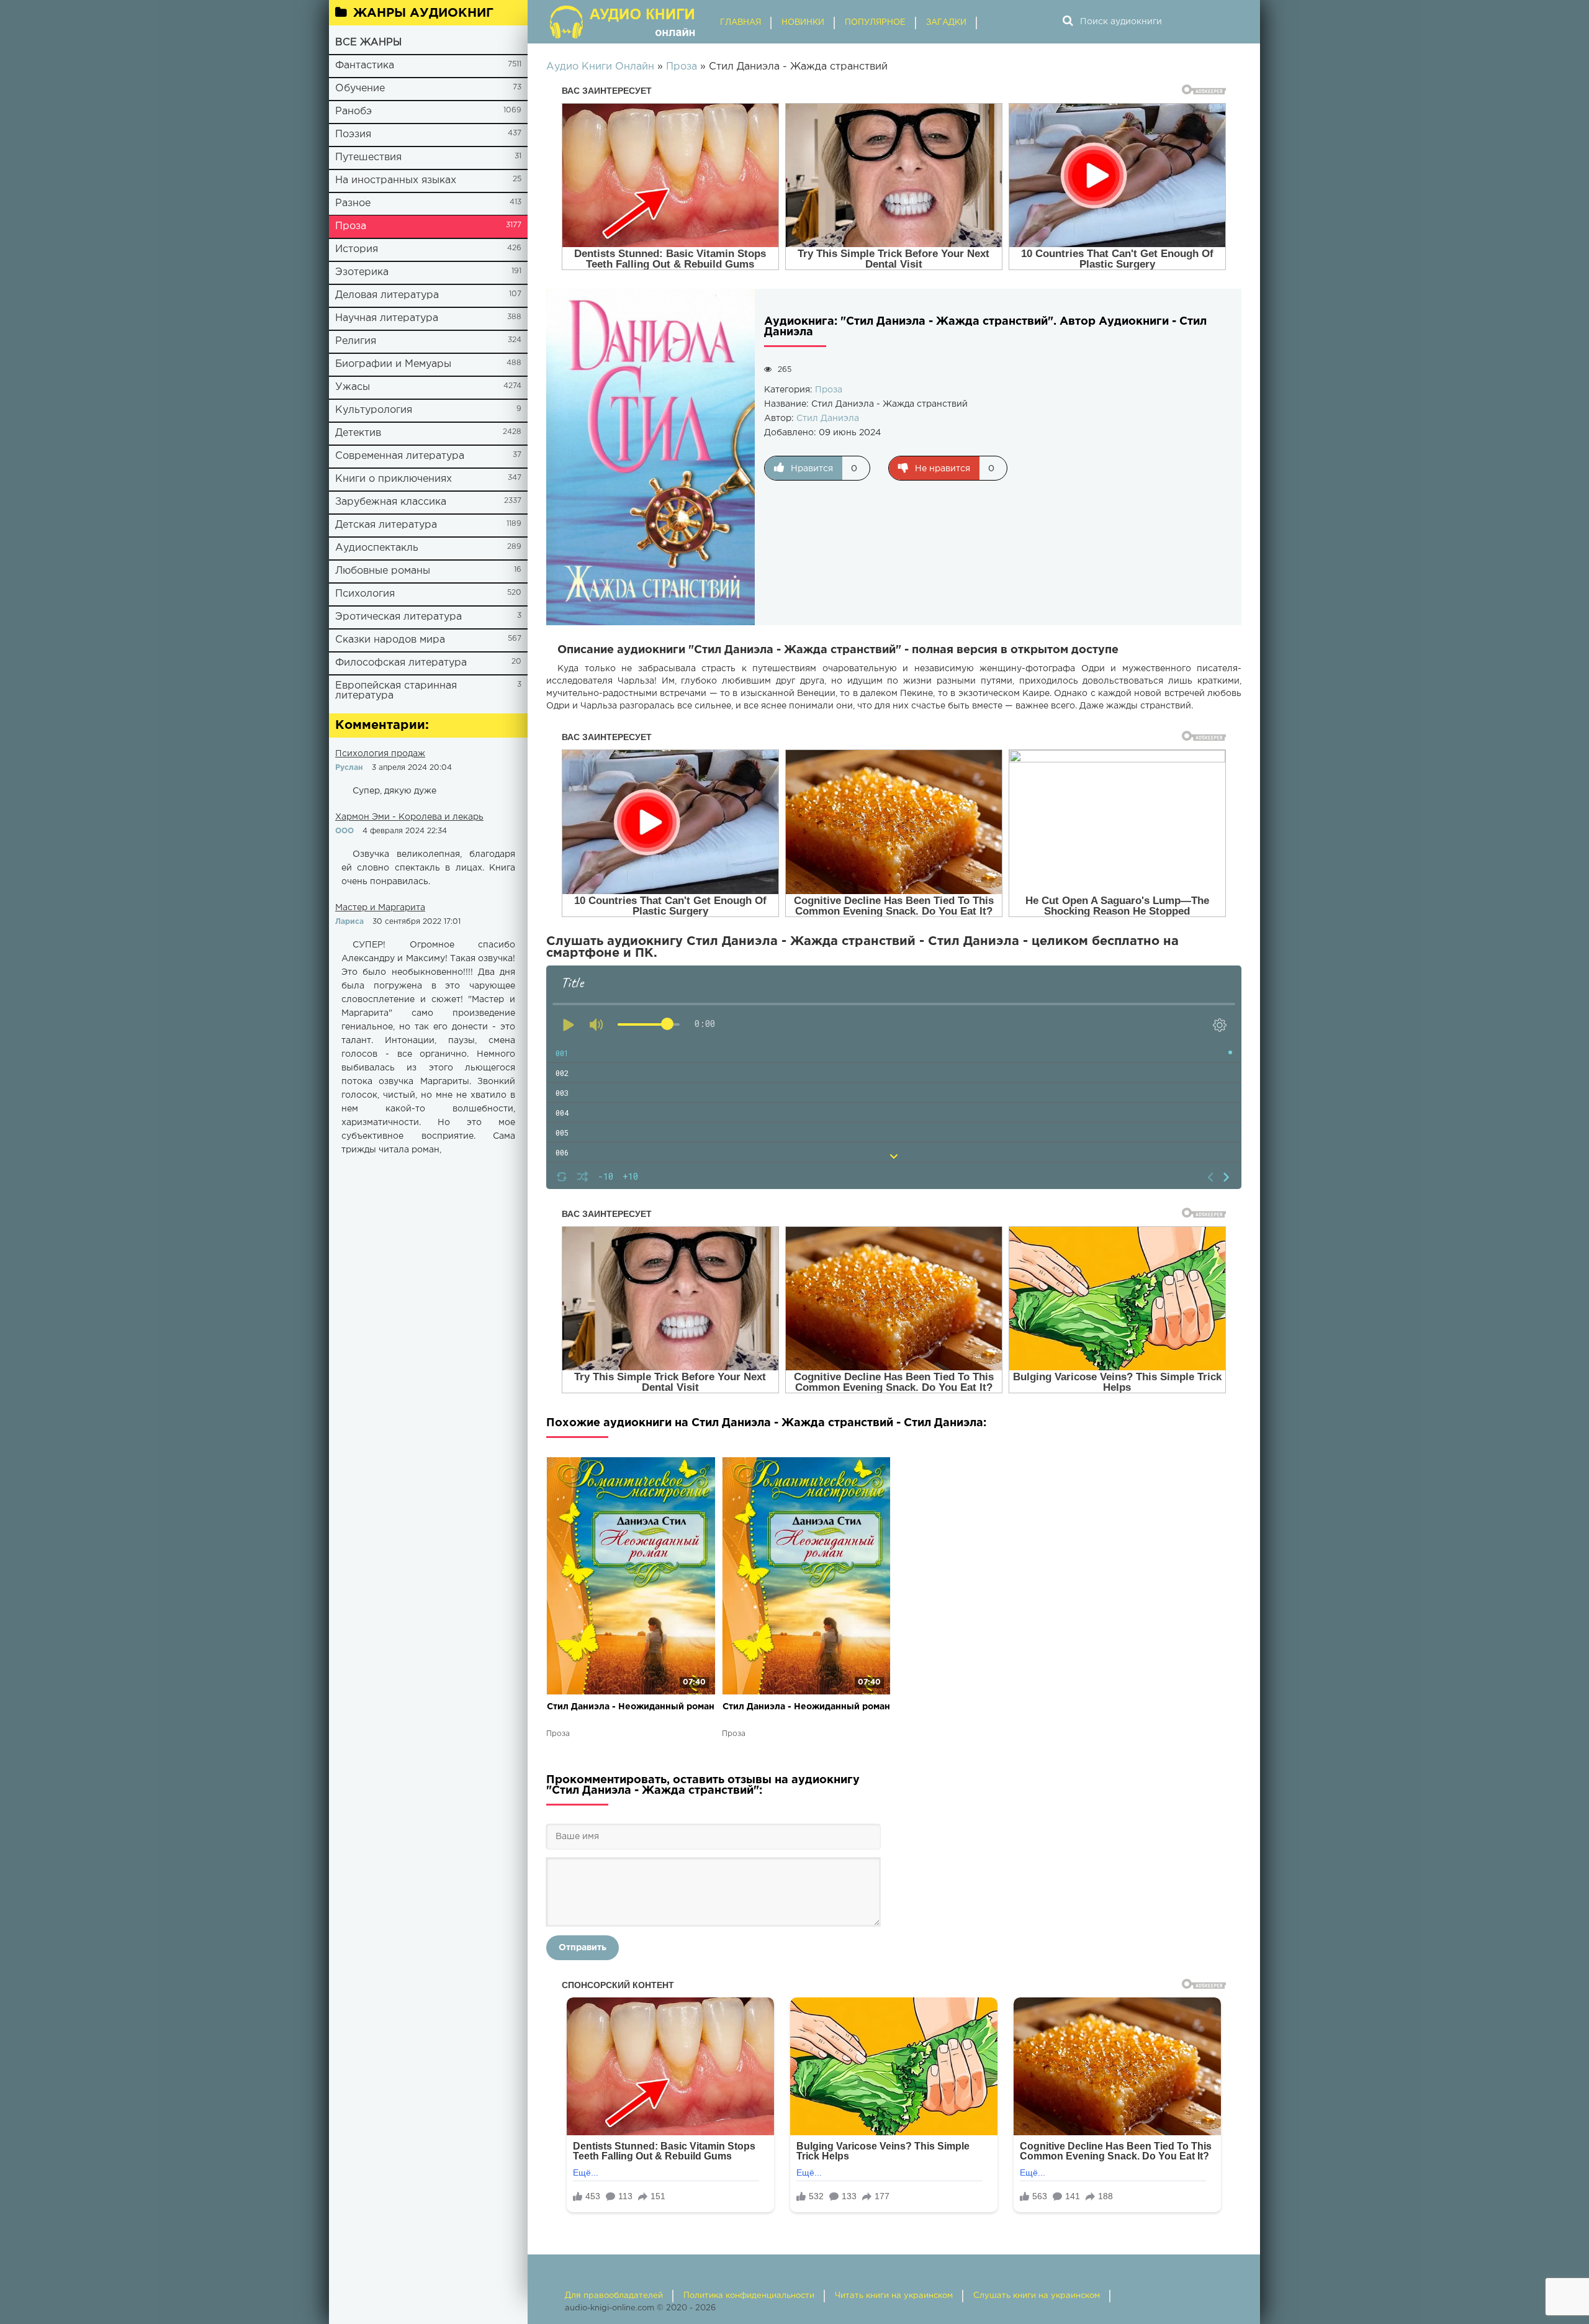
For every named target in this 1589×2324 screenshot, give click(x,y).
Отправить (583, 1948)
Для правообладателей (614, 2296)
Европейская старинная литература (396, 691)
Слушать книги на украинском (1037, 2296)
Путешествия (368, 157)
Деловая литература (387, 295)
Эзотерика (362, 272)
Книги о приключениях (394, 479)
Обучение (360, 88)
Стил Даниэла (828, 418)
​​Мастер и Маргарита (380, 908)
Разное (353, 203)
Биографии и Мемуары (393, 364)
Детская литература (386, 525)
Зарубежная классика (391, 502)
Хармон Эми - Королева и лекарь (409, 817)
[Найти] (1068, 22)
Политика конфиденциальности (749, 2296)
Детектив (358, 433)
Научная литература (387, 318)
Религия (356, 341)
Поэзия (353, 134)
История (357, 249)
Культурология (374, 410)
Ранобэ (353, 111)
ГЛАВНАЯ (740, 23)
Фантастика (365, 66)
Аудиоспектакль (377, 548)
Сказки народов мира (390, 640)
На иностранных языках (396, 180)
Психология (365, 594)
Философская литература (401, 663)
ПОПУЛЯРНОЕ (875, 23)
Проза (351, 226)
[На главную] (624, 22)
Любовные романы (383, 571)
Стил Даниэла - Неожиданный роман (631, 1707)
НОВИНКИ (803, 23)
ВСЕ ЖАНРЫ (368, 43)
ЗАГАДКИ (946, 23)
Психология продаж (380, 754)
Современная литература (400, 456)
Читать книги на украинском (894, 2296)
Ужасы (353, 387)
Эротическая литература (398, 617)
